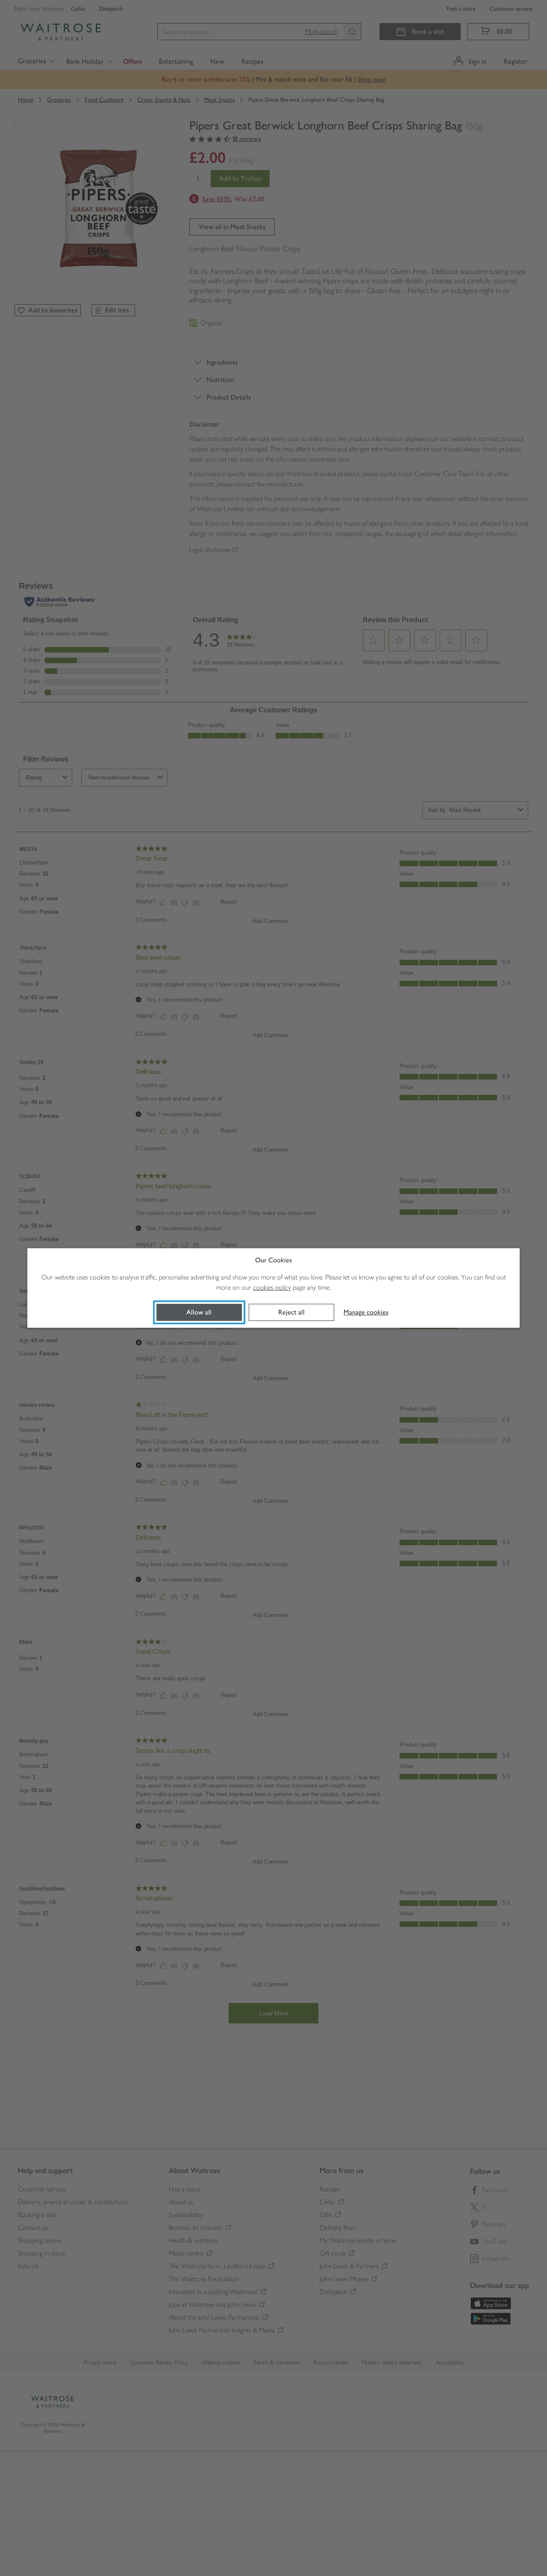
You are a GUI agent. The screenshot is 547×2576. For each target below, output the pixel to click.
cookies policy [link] (272, 1287)
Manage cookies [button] (366, 1312)
